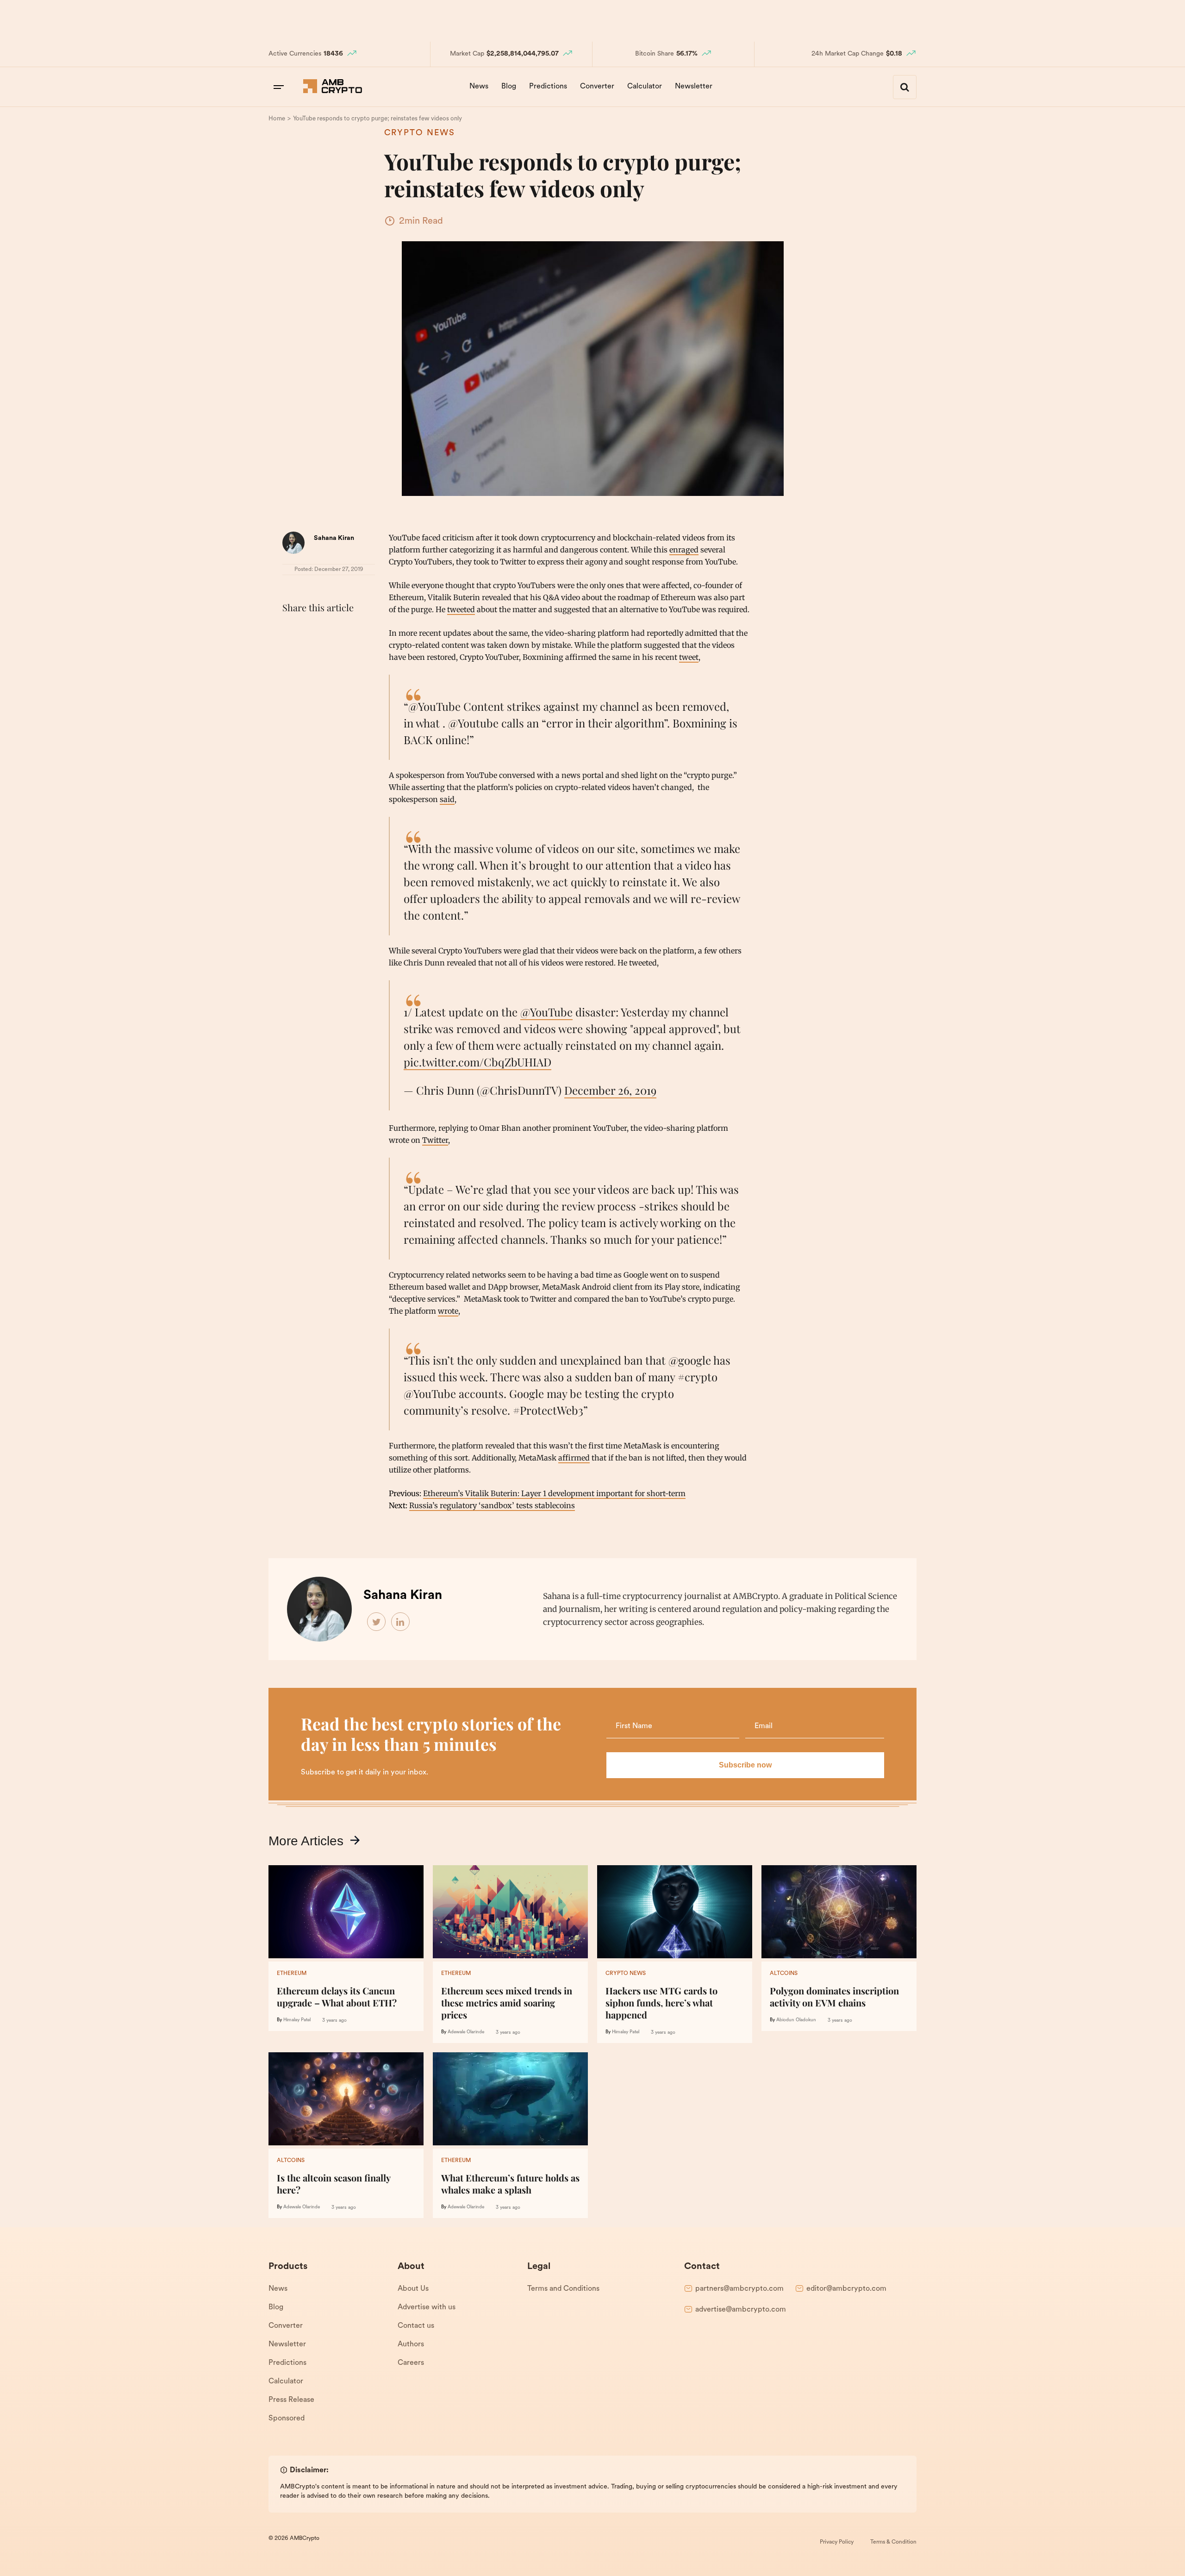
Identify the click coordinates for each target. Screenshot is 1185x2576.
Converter (597, 87)
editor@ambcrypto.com (846, 2289)
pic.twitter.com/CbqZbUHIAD (477, 1062)
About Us (413, 2289)
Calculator (645, 87)
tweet (689, 657)
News (479, 87)
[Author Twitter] (377, 1622)
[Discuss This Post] (292, 652)
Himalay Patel (297, 2020)
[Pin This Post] (332, 631)
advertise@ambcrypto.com (741, 2310)
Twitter (435, 1140)
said (447, 799)
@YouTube (546, 1012)
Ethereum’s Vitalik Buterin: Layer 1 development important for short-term (554, 1493)
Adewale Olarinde (466, 2032)
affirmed (574, 1458)
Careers (411, 2363)
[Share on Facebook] (292, 631)
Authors (411, 2344)
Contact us (416, 2326)
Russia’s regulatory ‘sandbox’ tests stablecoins (492, 1505)
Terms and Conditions (563, 2289)
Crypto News (420, 133)
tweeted (461, 609)
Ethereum (292, 1974)
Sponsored (287, 2419)
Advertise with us (427, 2307)
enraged (684, 550)
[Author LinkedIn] (401, 1622)
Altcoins (784, 1974)
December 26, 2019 (610, 1090)
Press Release (291, 2400)
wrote (448, 1311)
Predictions (548, 87)
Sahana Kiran (334, 538)
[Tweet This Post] (312, 631)
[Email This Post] (353, 631)
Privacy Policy (837, 2542)
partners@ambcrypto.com (739, 2289)
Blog (509, 87)
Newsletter (694, 87)
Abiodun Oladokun (796, 2020)
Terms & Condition (893, 2542)
